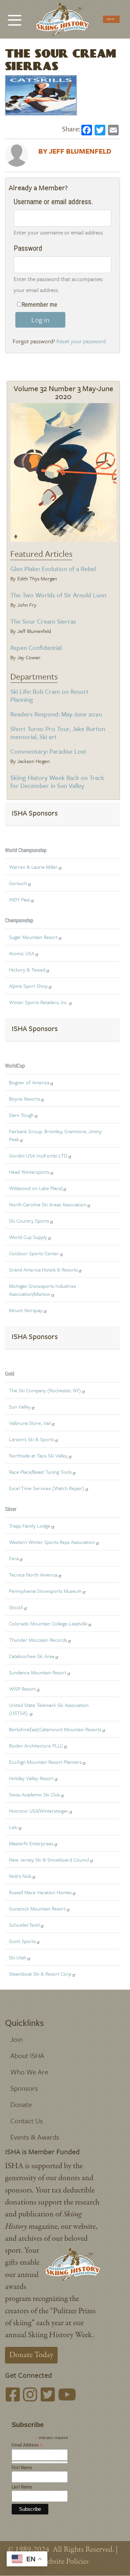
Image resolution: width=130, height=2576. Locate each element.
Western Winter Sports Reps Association (52, 1542)
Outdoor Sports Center (34, 1253)
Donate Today (31, 2355)
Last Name (22, 2487)
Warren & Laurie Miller (33, 867)
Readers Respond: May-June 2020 (56, 714)
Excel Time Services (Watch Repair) (47, 1488)
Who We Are (29, 2072)
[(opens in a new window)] (13, 2396)
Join (16, 2039)
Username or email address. (53, 202)
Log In (110, 19)
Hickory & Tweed (27, 970)
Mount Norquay (26, 1310)
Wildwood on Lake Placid (36, 1188)
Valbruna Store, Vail (30, 1423)
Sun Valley (20, 1407)
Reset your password (81, 341)
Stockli (16, 1607)
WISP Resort (22, 1689)
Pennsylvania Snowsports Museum (45, 1591)
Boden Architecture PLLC (36, 1745)
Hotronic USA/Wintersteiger (39, 1811)
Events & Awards (35, 2137)
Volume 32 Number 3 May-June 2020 (63, 392)
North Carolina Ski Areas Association (48, 1204)
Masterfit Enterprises (31, 1843)
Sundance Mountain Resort (38, 1672)
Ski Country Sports (29, 1221)
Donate (21, 2104)
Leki (13, 1827)
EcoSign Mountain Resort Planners (45, 1762)
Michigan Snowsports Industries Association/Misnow (42, 1290)
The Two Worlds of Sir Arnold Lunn (58, 595)
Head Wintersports (29, 1172)
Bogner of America (29, 1082)
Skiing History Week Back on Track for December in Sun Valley (57, 781)
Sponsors (24, 2088)
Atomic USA (22, 953)
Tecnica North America (33, 1575)
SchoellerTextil (24, 1925)
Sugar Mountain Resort (33, 937)
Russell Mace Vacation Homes (40, 1892)
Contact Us (27, 2121)
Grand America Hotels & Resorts (43, 1270)
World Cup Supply (28, 1237)
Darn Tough (21, 1115)
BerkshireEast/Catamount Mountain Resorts (55, 1729)
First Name (22, 2468)
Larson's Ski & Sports (31, 1439)
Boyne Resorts (24, 1099)
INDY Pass (19, 899)
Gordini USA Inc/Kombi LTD (38, 1155)
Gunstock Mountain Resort (37, 1908)
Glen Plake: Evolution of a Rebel (53, 569)
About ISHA (27, 2055)
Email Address (27, 2445)
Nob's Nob (20, 1876)
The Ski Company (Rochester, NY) (45, 1390)
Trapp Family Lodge (30, 1526)
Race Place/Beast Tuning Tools (40, 1472)
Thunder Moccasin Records (38, 1640)
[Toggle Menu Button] (15, 17)
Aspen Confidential (36, 647)
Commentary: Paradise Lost (48, 751)
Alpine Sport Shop (28, 986)
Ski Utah (18, 1957)
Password (28, 248)
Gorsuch (18, 883)
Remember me (40, 304)
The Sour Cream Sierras (43, 621)
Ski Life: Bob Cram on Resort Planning (49, 695)
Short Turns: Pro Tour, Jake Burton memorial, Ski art (58, 733)
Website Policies (64, 2562)
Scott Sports (22, 1941)
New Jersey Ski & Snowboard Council (49, 1860)
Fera (14, 1558)
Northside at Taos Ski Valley (38, 1455)
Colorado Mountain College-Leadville (48, 1623)
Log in (40, 320)
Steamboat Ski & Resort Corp (40, 1974)
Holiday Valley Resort (31, 1778)
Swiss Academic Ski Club (34, 1794)
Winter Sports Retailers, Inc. (38, 1002)
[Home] (62, 19)
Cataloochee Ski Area (32, 1656)
